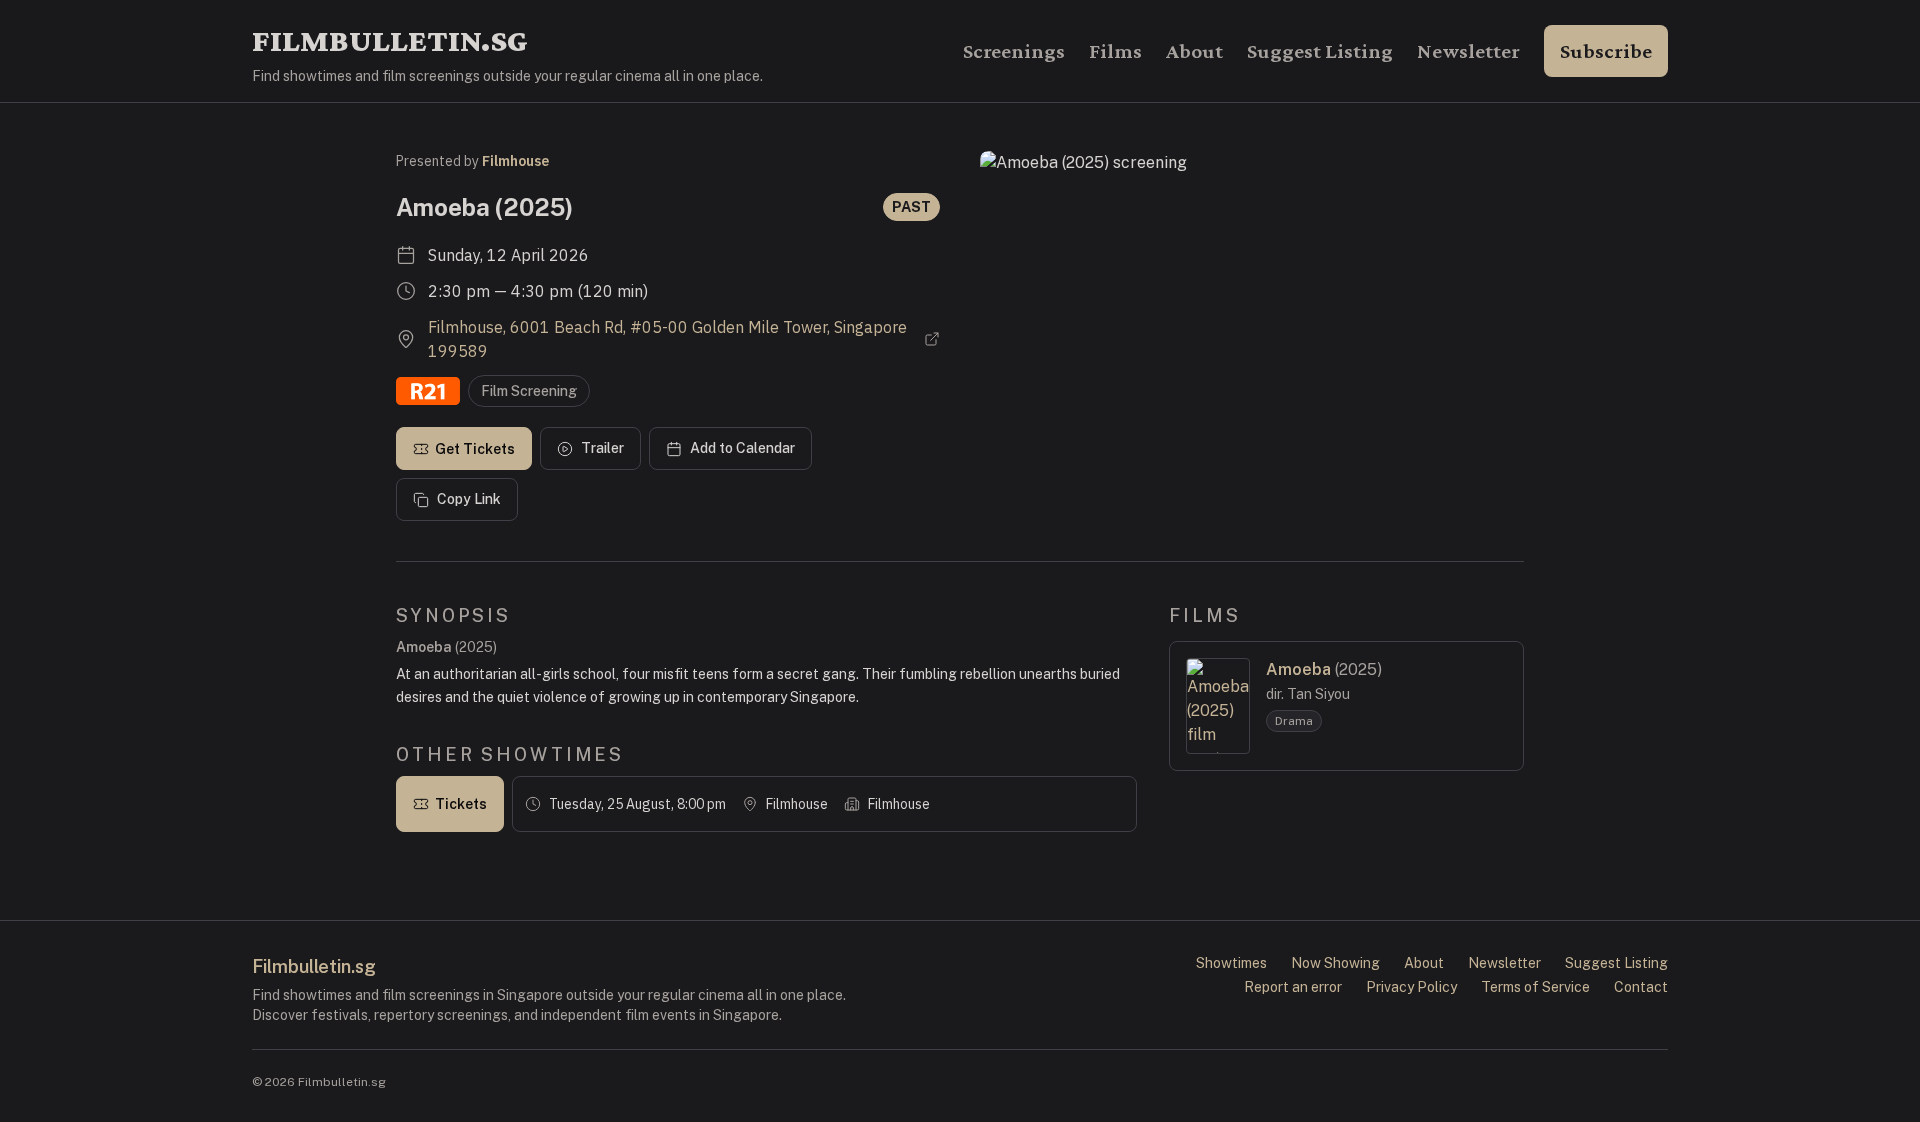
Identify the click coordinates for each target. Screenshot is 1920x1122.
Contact (1641, 987)
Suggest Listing (1320, 51)
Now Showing (1335, 963)
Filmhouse (515, 161)
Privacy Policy (1411, 987)
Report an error (1293, 987)
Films (1115, 51)
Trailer (602, 448)
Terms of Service (1535, 987)
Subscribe (1606, 51)
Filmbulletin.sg (390, 40)
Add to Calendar (742, 448)
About (1194, 51)
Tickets (461, 804)
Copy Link (469, 499)
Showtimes (1231, 963)
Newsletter (1468, 51)
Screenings (1014, 51)
